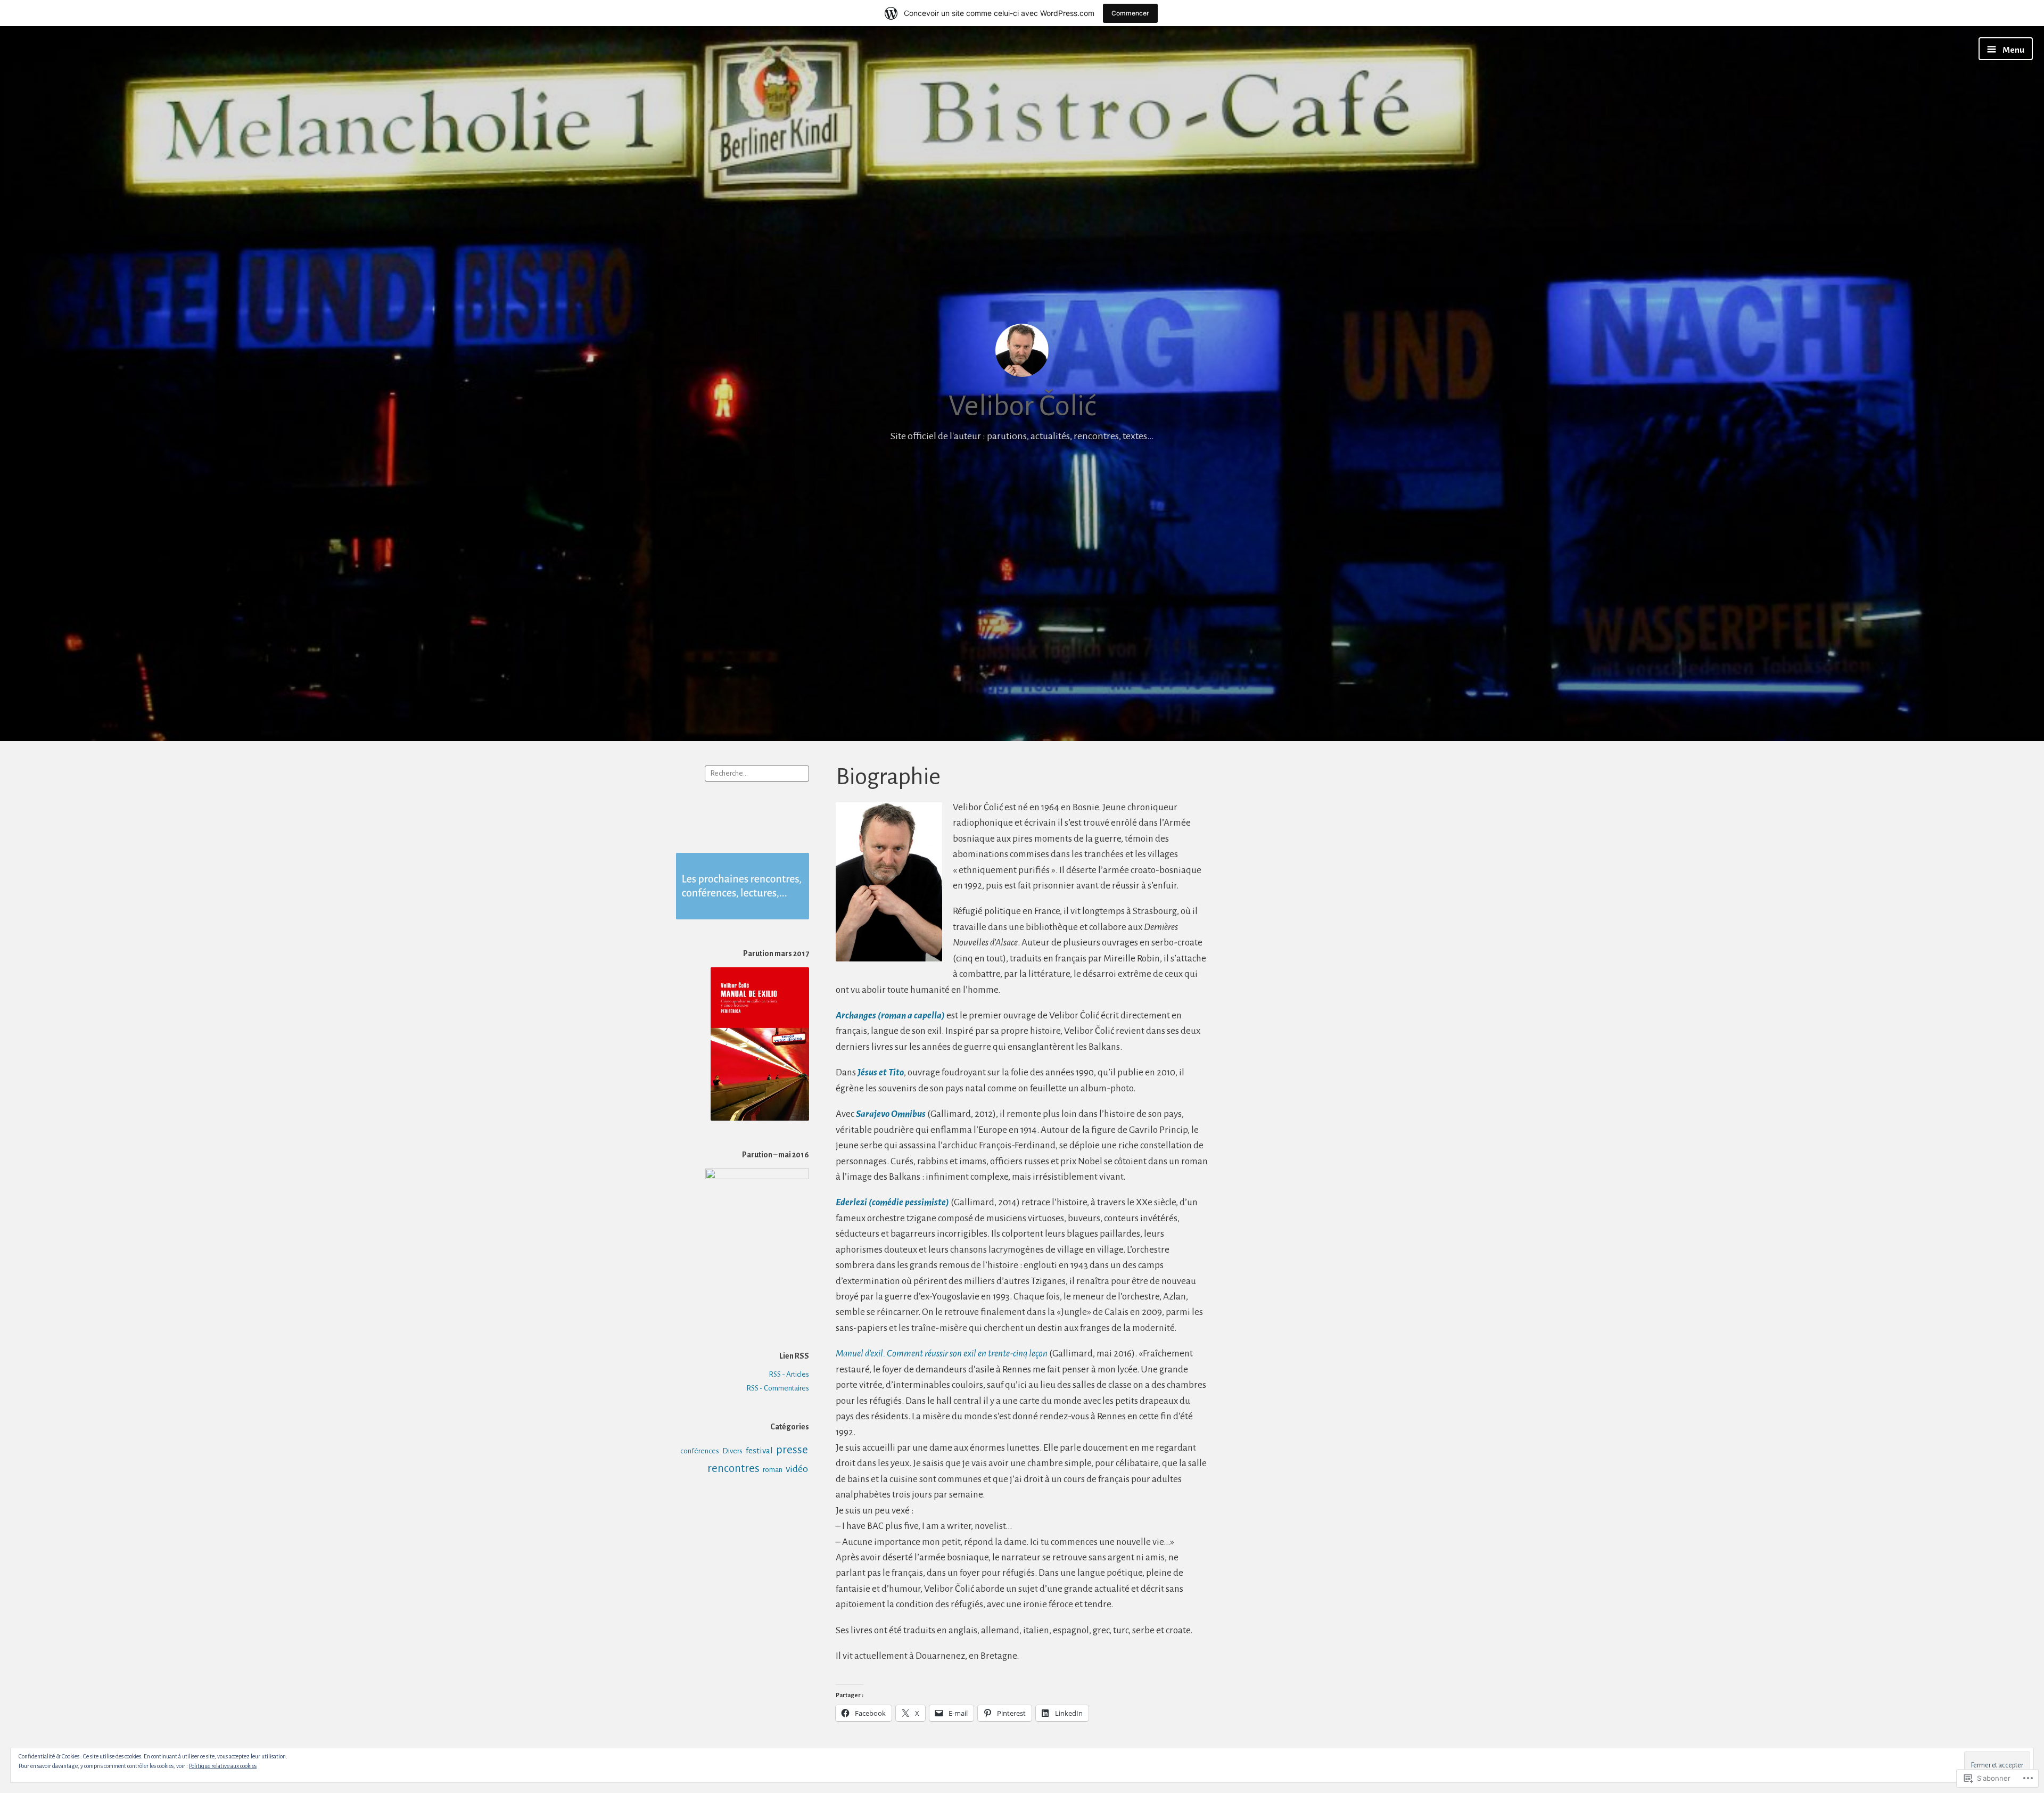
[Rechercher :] (757, 773)
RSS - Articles (789, 1374)
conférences (700, 1451)
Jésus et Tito (881, 1072)
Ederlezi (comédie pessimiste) (892, 1202)
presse (792, 1450)
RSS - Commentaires (778, 1388)
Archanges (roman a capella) (890, 1015)
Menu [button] (2013, 50)
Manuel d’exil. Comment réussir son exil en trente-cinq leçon (942, 1354)
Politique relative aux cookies (223, 1766)
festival (759, 1451)
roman (773, 1470)
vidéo (797, 1469)
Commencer (1130, 13)
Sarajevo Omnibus (891, 1114)
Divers (732, 1451)
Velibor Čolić (1022, 406)
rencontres (733, 1469)
